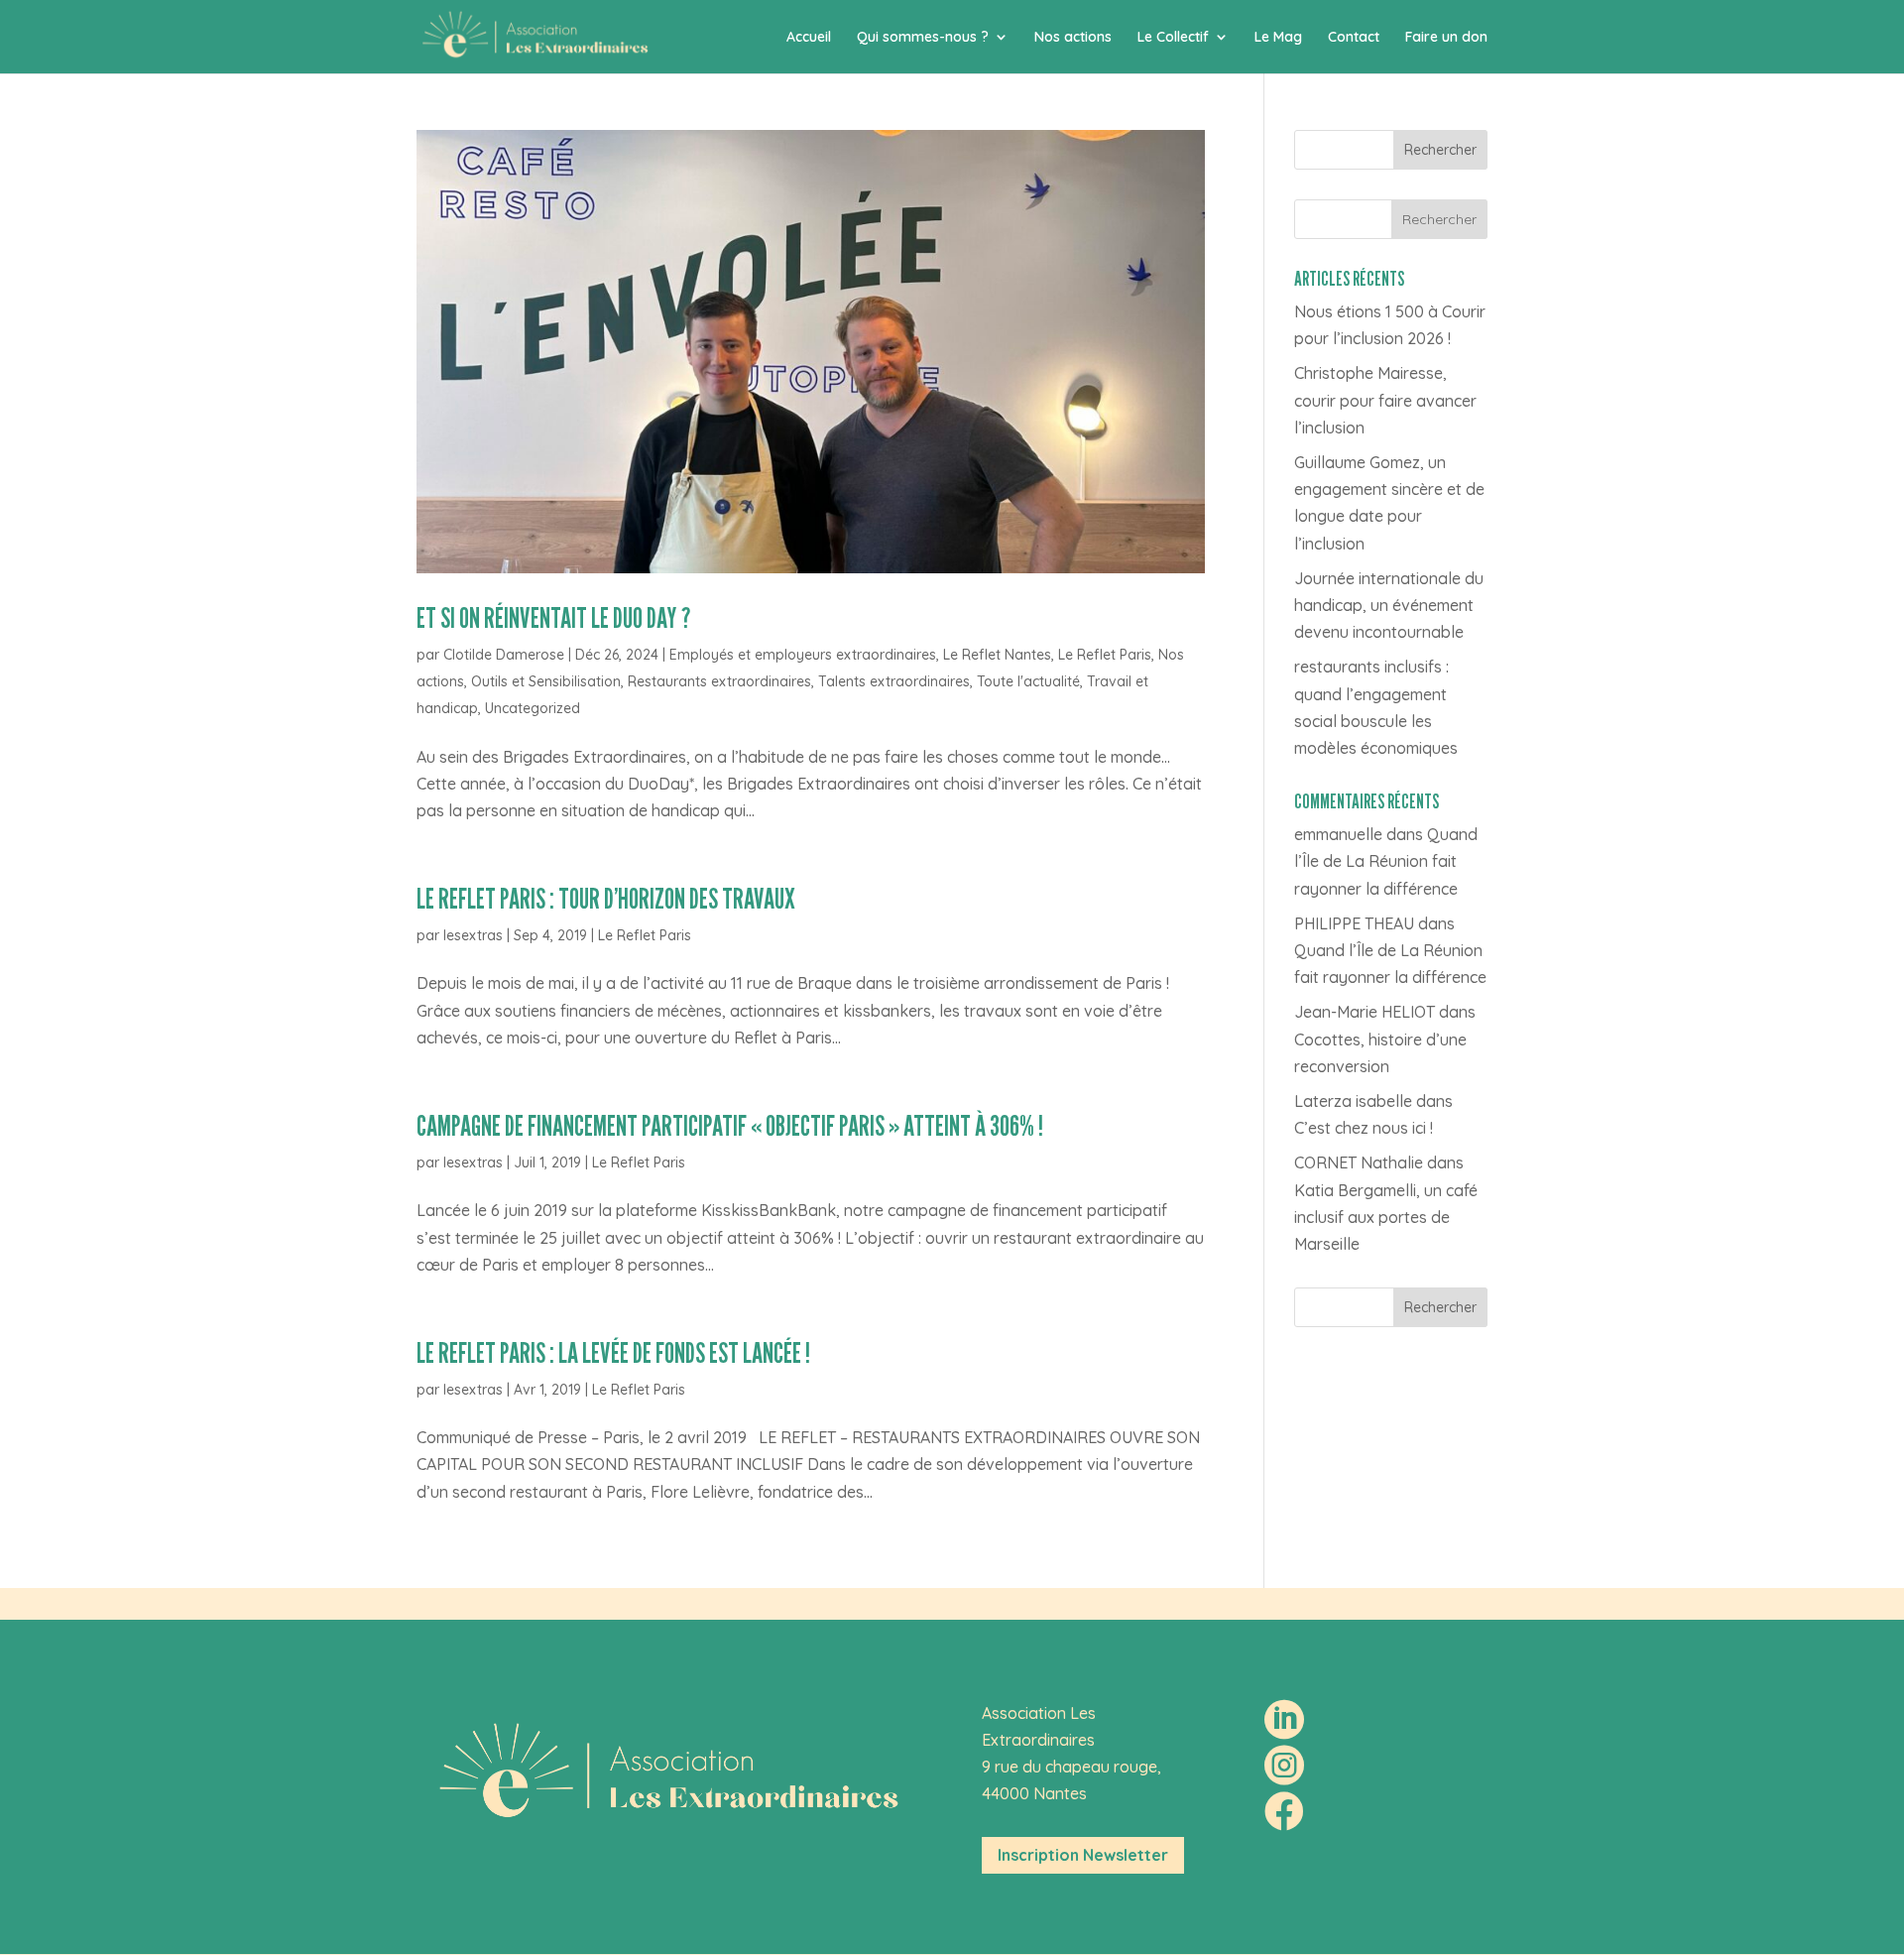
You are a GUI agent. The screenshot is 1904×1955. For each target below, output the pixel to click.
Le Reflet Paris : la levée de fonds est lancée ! (613, 1352)
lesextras (473, 935)
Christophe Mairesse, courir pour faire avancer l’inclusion (1385, 400)
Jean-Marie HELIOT (1365, 1012)
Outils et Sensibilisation (546, 681)
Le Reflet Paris (1105, 655)
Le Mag (1278, 38)
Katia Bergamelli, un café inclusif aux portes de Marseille (1386, 1217)
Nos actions (1073, 38)
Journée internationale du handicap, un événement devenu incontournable (1389, 605)
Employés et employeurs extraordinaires (803, 655)
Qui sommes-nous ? (923, 38)
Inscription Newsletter (1083, 1855)
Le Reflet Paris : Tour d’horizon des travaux (606, 898)
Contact (1354, 38)
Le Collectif (1173, 38)
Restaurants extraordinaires (719, 681)
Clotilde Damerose (504, 655)
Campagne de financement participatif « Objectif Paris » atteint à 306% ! (730, 1125)
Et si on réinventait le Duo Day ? (554, 617)
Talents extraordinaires (894, 681)
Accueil (809, 38)
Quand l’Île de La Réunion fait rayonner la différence (1386, 861)
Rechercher (1440, 150)
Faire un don (1446, 38)
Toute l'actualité (1028, 681)
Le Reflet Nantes (997, 655)
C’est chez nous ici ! (1364, 1128)
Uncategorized (533, 708)
